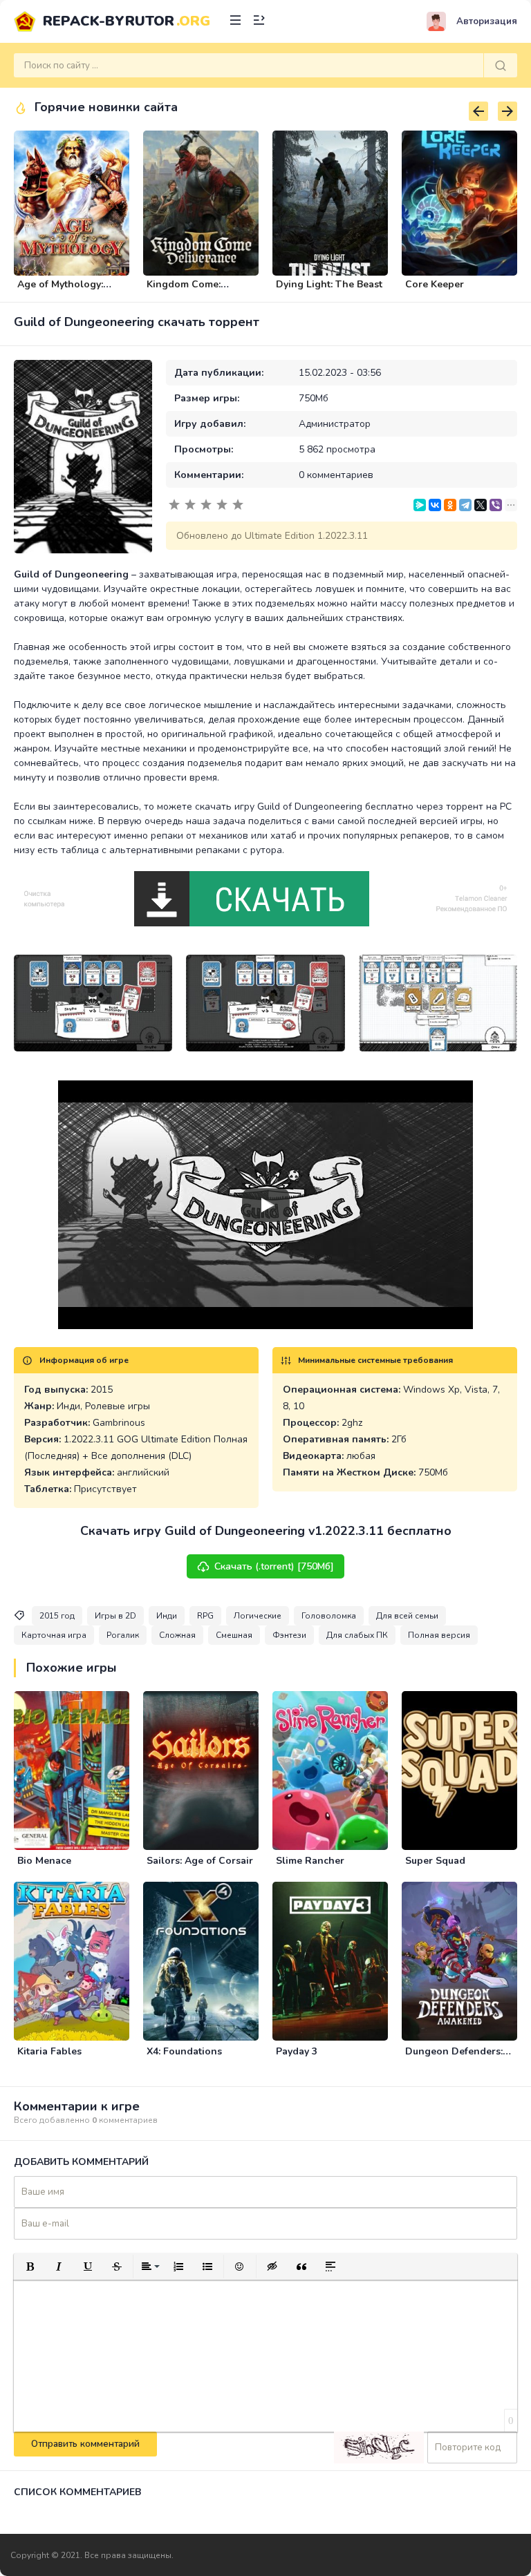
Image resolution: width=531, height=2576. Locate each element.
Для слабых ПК (357, 1635)
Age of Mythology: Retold (60, 290)
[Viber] (496, 505)
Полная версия (439, 1635)
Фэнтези (289, 1635)
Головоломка (329, 1616)
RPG (205, 1616)
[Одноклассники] (450, 505)
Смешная (234, 1635)
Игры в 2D (115, 1616)
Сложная (177, 1635)
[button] (30, 2267)
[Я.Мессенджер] (420, 505)
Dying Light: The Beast (329, 284)
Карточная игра (54, 1635)
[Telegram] (465, 505)
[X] (481, 505)
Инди (167, 1616)
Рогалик (123, 1635)
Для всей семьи (407, 1616)
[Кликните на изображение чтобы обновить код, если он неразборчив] (379, 2448)
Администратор (335, 424)
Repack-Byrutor (127, 21)
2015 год (57, 1616)
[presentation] (478, 111)
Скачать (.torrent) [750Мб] (274, 1566)
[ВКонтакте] (435, 505)
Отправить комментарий (85, 2444)
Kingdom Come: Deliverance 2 (184, 290)
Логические (258, 1616)
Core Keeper (435, 284)
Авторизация (487, 21)
